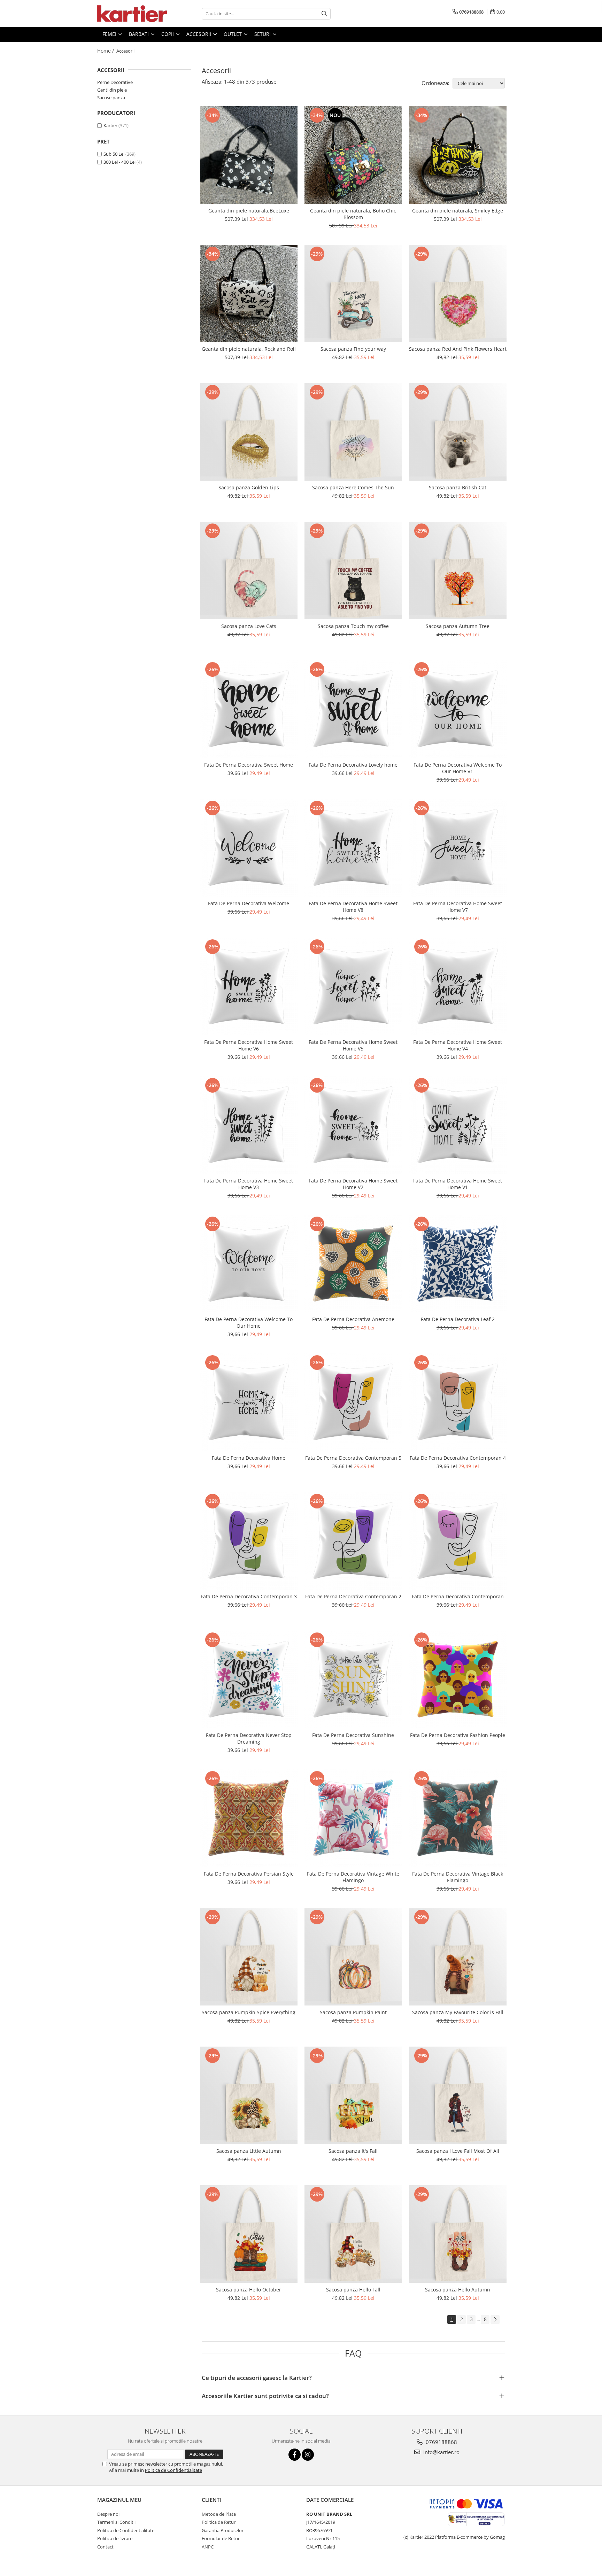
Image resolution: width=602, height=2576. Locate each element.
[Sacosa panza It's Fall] (353, 2095)
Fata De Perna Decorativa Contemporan (458, 1596)
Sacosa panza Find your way (353, 349)
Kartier (110, 125)
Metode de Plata (219, 2514)
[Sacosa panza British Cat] (458, 432)
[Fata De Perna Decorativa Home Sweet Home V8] (353, 848)
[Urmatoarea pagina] (495, 2319)
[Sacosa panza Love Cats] (249, 571)
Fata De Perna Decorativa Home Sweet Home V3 (249, 1184)
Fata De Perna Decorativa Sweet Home (249, 765)
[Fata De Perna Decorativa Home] (249, 1402)
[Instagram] (308, 2455)
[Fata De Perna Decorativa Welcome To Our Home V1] (458, 709)
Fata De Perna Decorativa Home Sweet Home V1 (458, 1184)
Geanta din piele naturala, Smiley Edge (458, 211)
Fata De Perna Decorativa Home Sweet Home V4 (458, 1045)
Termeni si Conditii (116, 2522)
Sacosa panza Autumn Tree (458, 626)
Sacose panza (111, 98)
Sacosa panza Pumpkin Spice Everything (249, 2012)
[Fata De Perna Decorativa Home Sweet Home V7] (458, 848)
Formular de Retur (221, 2538)
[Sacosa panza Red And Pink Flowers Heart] (458, 294)
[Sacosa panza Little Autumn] (249, 2095)
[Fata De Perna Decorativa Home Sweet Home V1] (458, 1125)
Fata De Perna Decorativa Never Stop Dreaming (249, 1738)
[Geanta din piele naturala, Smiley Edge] (458, 155)
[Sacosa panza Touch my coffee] (353, 571)
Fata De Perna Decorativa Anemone (353, 1319)
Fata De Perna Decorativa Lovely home (353, 765)
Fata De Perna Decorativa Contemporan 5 (353, 1458)
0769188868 (441, 2442)
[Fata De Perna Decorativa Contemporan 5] (353, 1402)
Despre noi (108, 2514)
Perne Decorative (115, 82)
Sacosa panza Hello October (249, 2290)
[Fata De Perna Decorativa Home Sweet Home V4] (458, 986)
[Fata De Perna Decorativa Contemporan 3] (249, 1541)
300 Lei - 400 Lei (119, 162)
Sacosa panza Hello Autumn (458, 2290)
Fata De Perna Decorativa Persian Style (249, 1874)
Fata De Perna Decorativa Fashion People (458, 1735)
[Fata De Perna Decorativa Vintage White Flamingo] (353, 1818)
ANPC (208, 2547)
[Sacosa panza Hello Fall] (353, 2234)
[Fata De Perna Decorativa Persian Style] (249, 1818)
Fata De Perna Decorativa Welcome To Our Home (249, 1322)
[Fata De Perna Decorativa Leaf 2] (458, 1264)
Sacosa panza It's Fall (353, 2151)
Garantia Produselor (223, 2530)
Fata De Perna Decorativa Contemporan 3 (249, 1596)
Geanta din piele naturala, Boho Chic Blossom (353, 214)
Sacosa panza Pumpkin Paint (353, 2012)
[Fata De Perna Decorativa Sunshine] (353, 1679)
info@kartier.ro (441, 2452)
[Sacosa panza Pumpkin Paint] (353, 1957)
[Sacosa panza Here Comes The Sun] (353, 432)
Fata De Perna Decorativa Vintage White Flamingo (353, 1877)
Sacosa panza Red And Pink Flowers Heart (458, 349)
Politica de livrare (115, 2538)
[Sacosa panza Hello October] (249, 2234)
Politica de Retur (219, 2522)
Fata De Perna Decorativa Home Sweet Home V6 (249, 1045)
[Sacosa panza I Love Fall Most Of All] (458, 2095)
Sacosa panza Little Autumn (249, 2151)
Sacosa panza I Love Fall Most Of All (458, 2151)
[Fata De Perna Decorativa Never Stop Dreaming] (249, 1679)
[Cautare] (324, 14)
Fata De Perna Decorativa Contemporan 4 (458, 1458)
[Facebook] (295, 2455)
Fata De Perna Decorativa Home (249, 1458)
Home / (106, 51)
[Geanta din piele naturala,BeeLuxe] (249, 155)
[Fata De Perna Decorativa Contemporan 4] (458, 1402)
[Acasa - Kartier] (132, 14)
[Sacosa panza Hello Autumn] (458, 2234)
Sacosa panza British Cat (458, 487)
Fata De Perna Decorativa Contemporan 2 (353, 1596)
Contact (105, 2547)
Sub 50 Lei (114, 154)
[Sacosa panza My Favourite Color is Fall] (458, 1957)
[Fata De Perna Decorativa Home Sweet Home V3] (249, 1125)
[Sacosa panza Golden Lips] (249, 432)
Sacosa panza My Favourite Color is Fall (458, 2012)
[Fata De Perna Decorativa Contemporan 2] (353, 1541)
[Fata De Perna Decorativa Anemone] (353, 1264)
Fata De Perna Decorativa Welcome (249, 903)
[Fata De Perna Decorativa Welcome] (249, 848)
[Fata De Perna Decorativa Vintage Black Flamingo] (458, 1818)
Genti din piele (112, 90)
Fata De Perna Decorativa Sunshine (353, 1735)
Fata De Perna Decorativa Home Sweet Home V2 (353, 1184)
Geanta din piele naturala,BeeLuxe (249, 211)
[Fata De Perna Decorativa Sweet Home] (249, 709)
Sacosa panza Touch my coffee (353, 626)
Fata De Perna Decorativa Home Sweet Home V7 (458, 907)
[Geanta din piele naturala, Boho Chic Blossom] (353, 155)
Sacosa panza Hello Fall (353, 2290)
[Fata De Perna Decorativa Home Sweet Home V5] (353, 986)
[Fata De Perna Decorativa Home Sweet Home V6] (249, 986)
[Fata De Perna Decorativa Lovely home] (353, 709)
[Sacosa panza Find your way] (353, 294)
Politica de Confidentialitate (173, 2470)
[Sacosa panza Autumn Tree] (458, 571)
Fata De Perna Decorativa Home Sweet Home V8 (353, 907)
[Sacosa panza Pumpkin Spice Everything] (249, 1957)
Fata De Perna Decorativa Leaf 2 (458, 1319)
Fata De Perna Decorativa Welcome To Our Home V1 (458, 768)
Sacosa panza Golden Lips (249, 487)
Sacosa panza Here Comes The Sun (353, 487)
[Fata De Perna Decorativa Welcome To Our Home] (249, 1264)
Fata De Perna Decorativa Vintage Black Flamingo (458, 1877)
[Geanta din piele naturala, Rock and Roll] (249, 294)
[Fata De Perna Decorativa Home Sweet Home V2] (353, 1125)
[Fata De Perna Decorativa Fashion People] (458, 1679)
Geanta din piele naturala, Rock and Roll (249, 349)
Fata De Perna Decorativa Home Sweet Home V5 (353, 1045)
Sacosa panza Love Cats (249, 626)
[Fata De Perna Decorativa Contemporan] (458, 1541)
